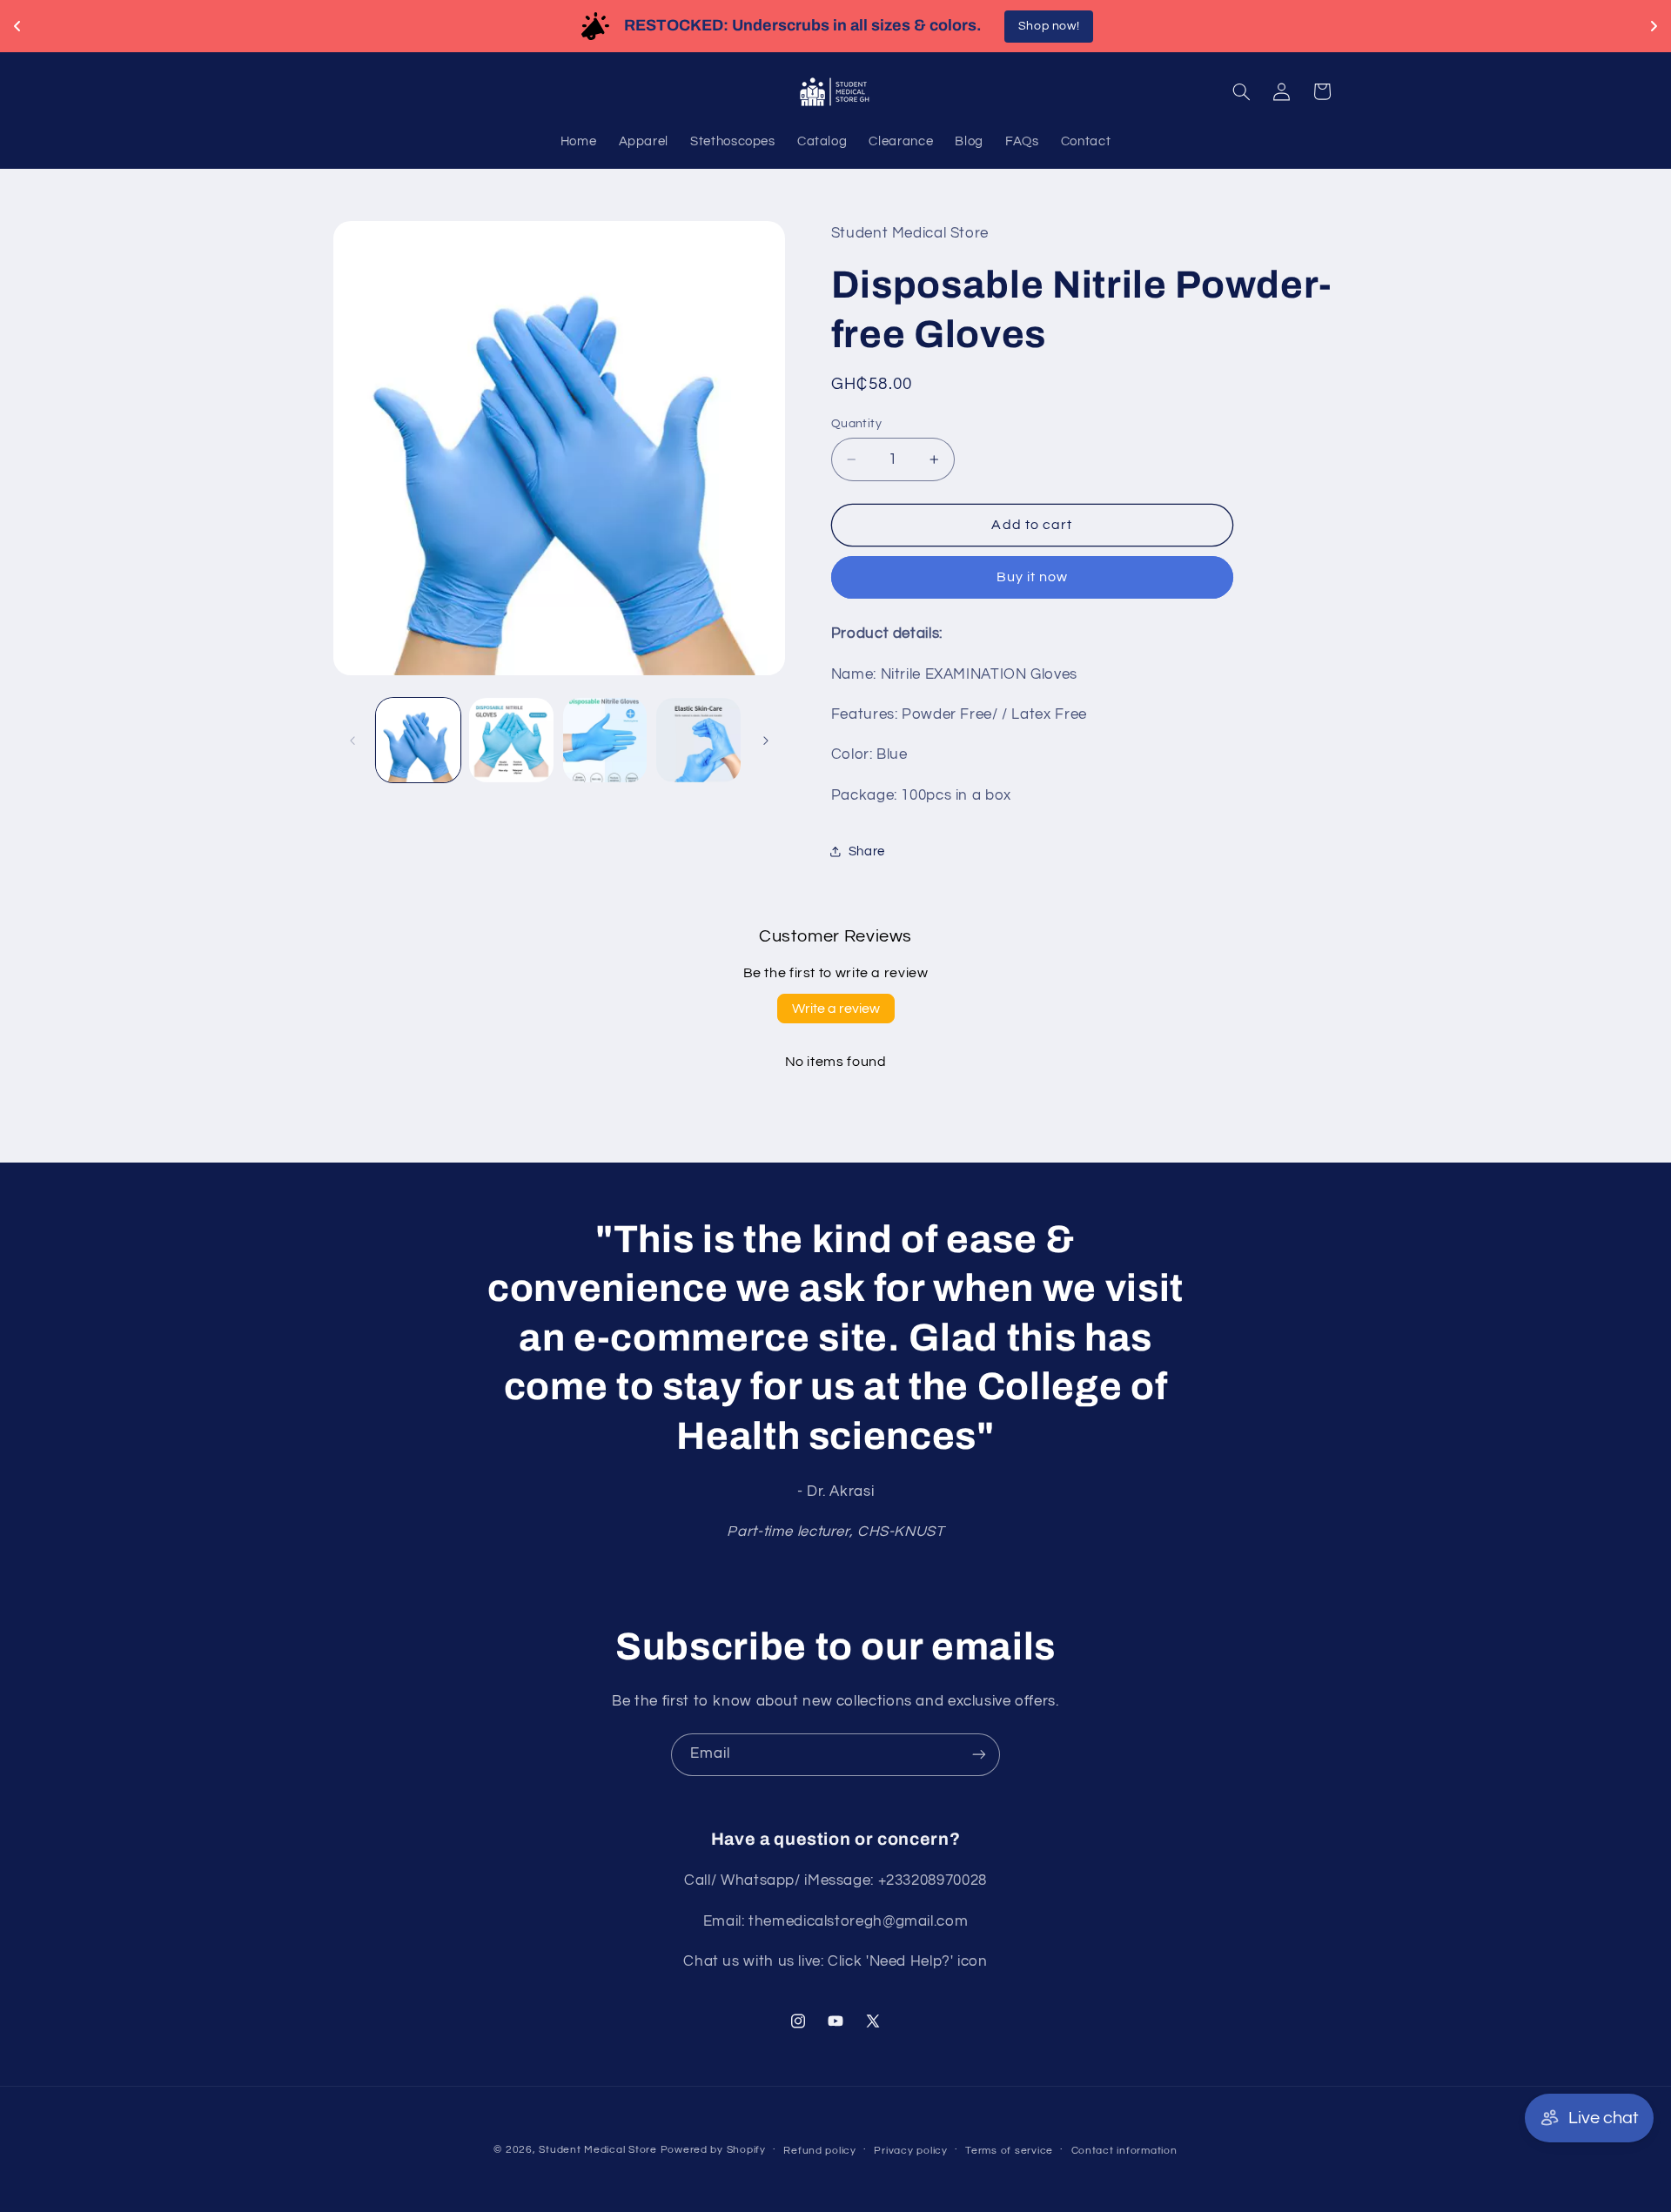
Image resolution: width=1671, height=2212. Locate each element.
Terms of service (1009, 2151)
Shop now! (1047, 26)
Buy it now (1033, 577)
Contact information (1124, 2151)
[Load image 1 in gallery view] (418, 740)
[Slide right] (766, 741)
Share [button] (867, 851)
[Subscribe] (979, 1755)
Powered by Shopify (713, 2150)
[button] (1241, 91)
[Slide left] (352, 741)
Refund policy (820, 2151)
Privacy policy (910, 2151)
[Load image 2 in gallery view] (511, 740)
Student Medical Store (597, 2150)
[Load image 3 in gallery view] (605, 740)
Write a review (836, 1009)
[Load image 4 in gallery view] (698, 740)
